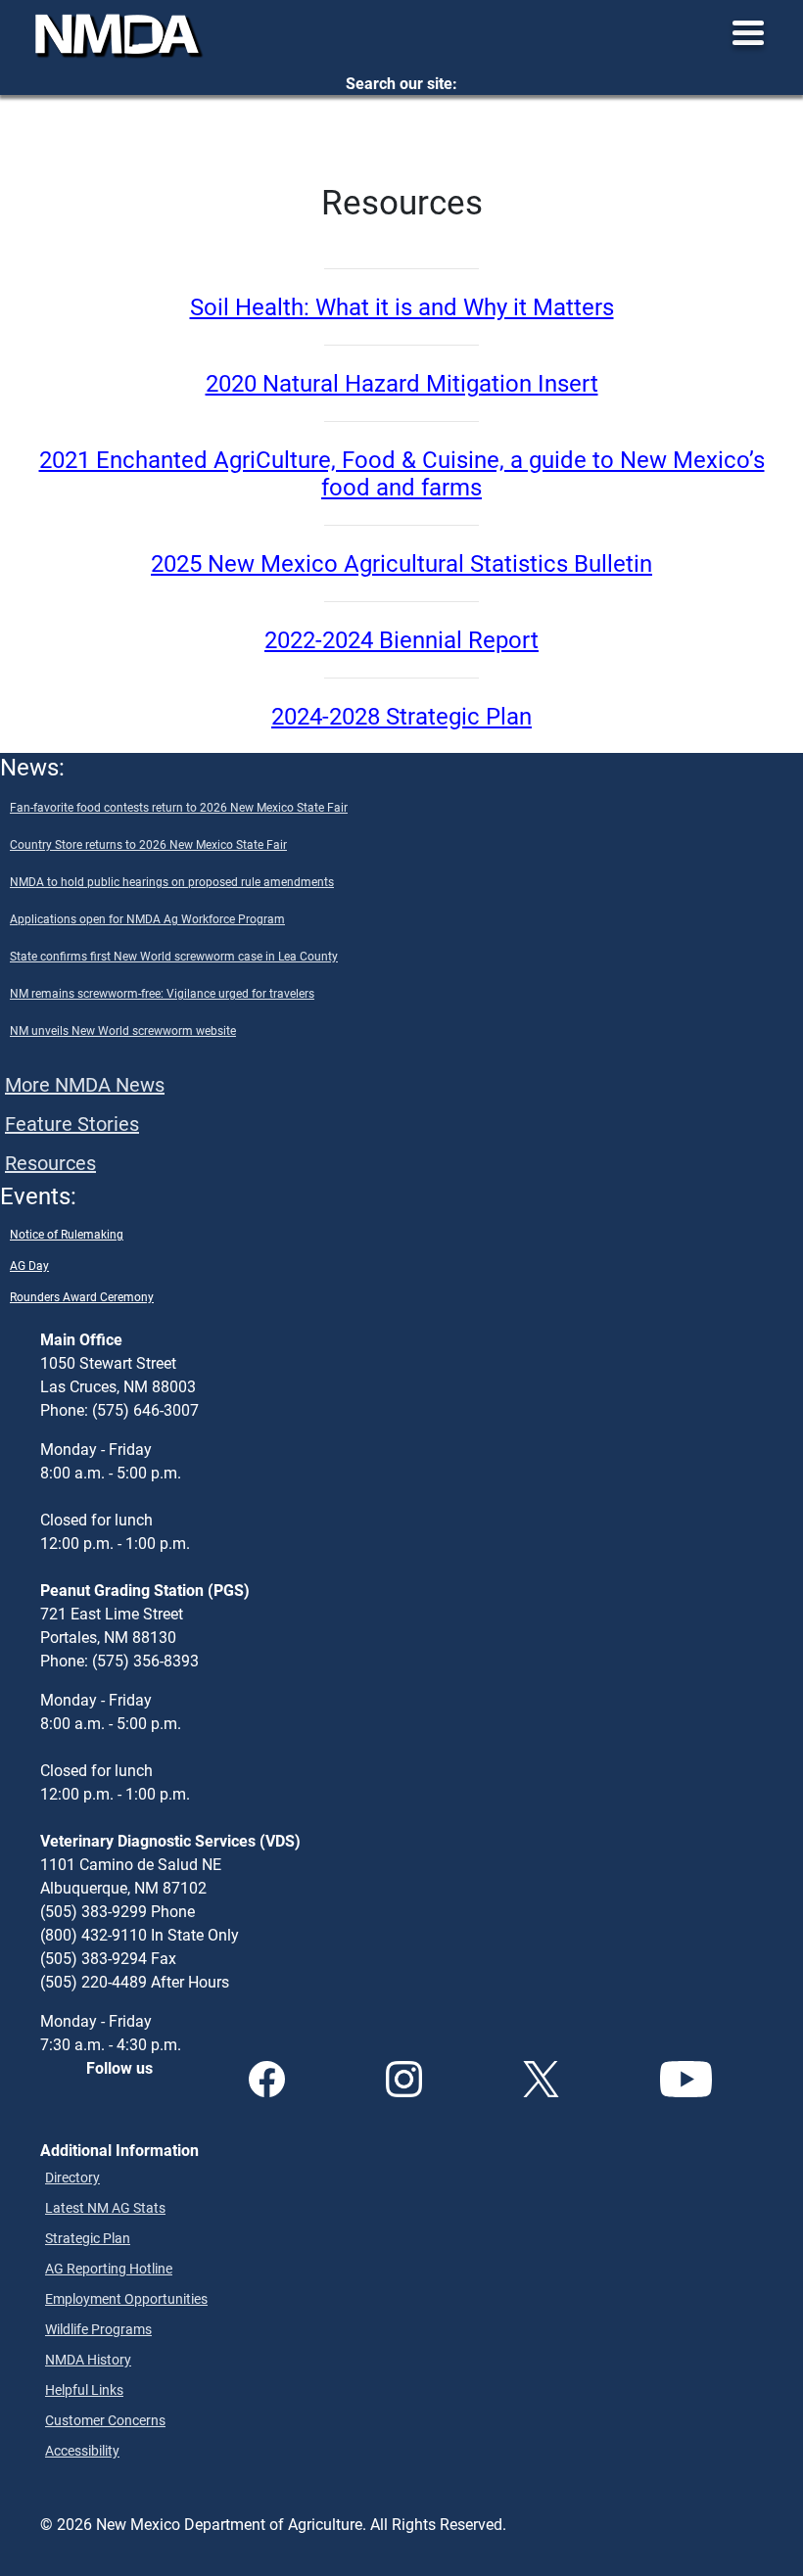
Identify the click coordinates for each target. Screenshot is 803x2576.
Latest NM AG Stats (105, 2207)
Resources (50, 1162)
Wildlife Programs (98, 2329)
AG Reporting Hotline (109, 2268)
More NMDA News (85, 1084)
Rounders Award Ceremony (82, 1296)
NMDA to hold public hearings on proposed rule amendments (172, 881)
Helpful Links (84, 2389)
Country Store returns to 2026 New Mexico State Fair (148, 844)
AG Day (29, 1265)
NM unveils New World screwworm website (123, 1030)
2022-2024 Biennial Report (401, 639)
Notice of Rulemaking (67, 1234)
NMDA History (88, 2359)
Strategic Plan (88, 2238)
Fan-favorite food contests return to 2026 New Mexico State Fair (179, 807)
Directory (72, 2177)
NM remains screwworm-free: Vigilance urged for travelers (162, 993)
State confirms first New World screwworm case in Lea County (174, 956)
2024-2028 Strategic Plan (401, 716)
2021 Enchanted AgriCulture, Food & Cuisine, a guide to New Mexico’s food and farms (402, 473)
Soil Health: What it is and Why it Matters (402, 306)
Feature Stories (72, 1123)
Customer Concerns (105, 2420)
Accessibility (82, 2450)
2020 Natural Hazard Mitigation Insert (402, 383)
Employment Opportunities (126, 2298)
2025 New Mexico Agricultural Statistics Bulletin (401, 563)
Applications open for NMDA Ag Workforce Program (147, 918)
